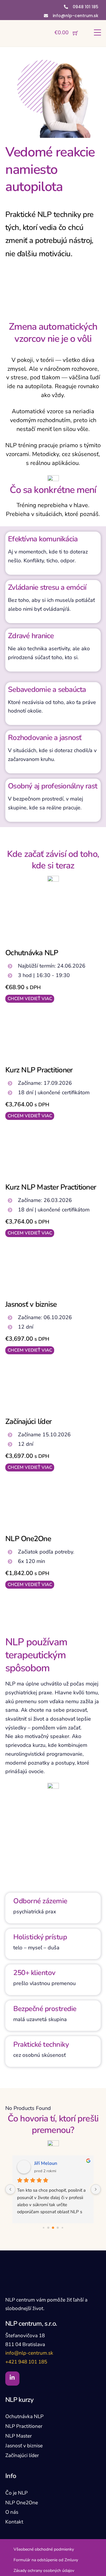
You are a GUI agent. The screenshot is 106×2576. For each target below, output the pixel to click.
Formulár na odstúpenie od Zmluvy (46, 2560)
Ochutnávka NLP (32, 953)
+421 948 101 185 (26, 2362)
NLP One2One (28, 1539)
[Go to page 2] (53, 2228)
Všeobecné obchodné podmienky (44, 2549)
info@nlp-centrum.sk (29, 2353)
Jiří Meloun (46, 2163)
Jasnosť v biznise (31, 1304)
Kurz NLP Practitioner (39, 1070)
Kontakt (14, 2522)
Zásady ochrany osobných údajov (44, 2571)
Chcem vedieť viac (30, 999)
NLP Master (19, 2436)
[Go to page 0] (43, 2228)
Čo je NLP (16, 2493)
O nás (12, 2512)
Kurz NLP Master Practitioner (51, 1187)
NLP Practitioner (24, 2426)
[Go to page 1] (48, 2228)
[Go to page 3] (58, 2228)
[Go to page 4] (62, 2228)
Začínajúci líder (28, 1422)
